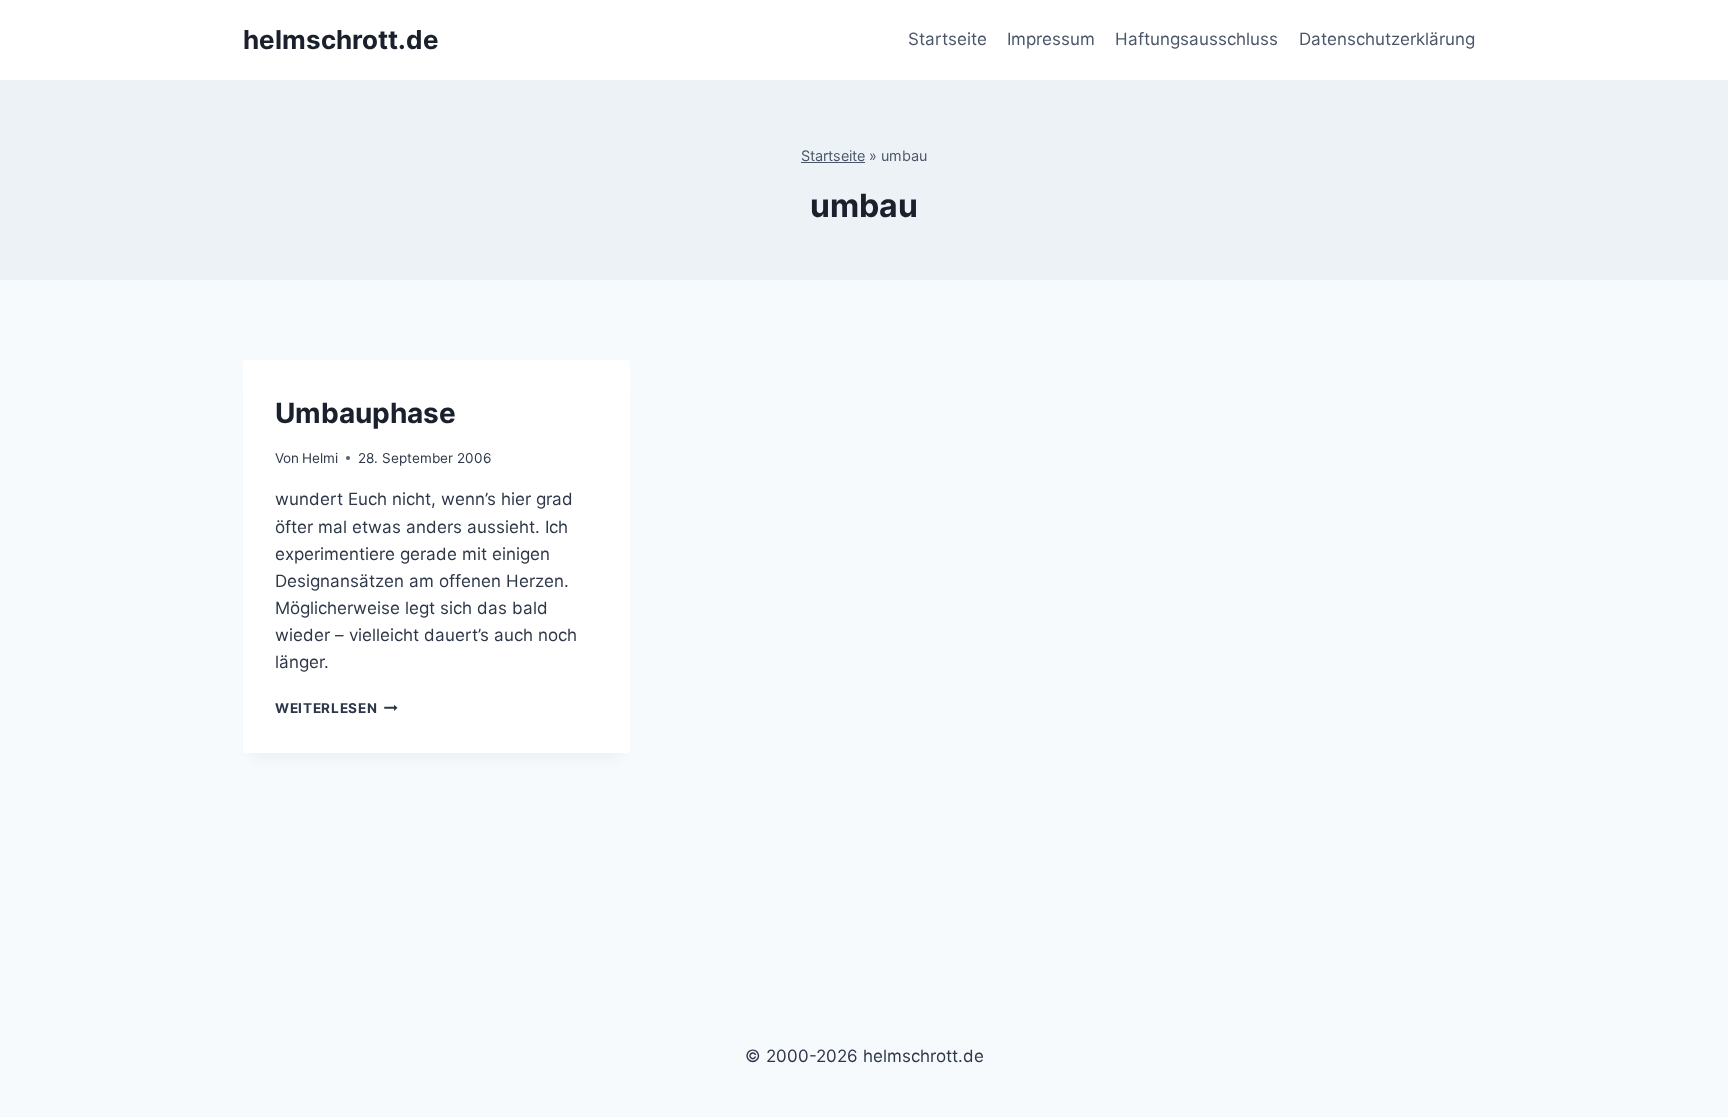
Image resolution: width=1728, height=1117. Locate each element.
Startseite (947, 39)
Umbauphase (365, 413)
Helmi (320, 458)
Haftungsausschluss (1196, 39)
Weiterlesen (336, 708)
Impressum (1051, 39)
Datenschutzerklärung (1387, 39)
